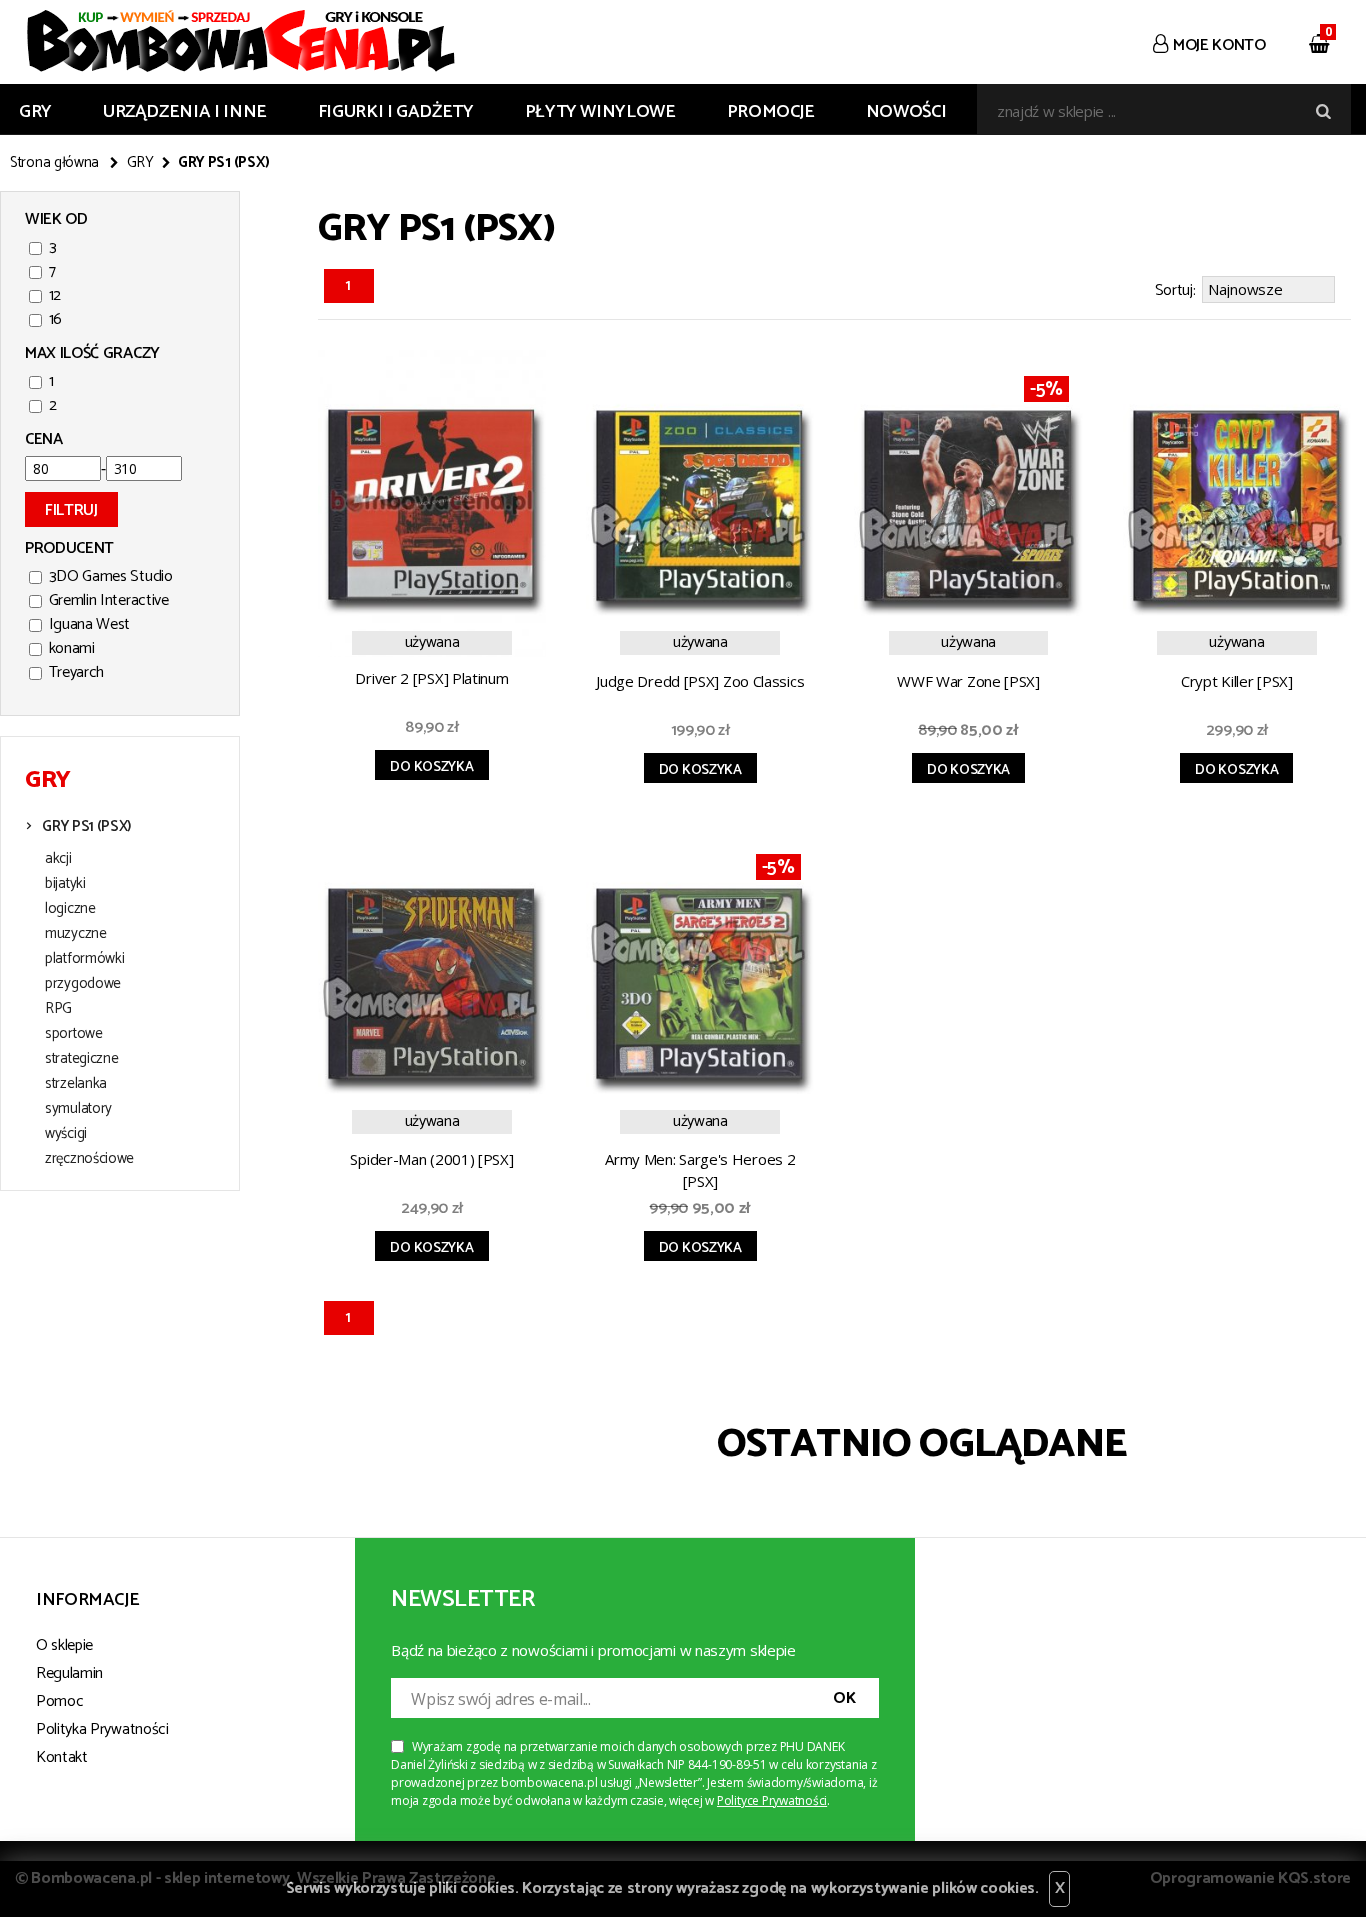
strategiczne (81, 1059)
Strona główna (54, 163)
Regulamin (69, 1673)
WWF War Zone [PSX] (968, 681)
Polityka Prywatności (102, 1729)
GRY (35, 112)
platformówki (84, 959)
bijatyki (65, 884)
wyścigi (66, 1134)
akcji (58, 859)
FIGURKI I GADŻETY (396, 112)
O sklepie (64, 1645)
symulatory (78, 1109)
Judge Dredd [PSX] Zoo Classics (700, 681)
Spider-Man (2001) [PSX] (431, 1159)
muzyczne (76, 934)
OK (844, 1698)
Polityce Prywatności (772, 1800)
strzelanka (76, 1084)
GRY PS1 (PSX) (86, 826)
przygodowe (83, 984)
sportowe (74, 1034)
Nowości (906, 112)
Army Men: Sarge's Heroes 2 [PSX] (700, 1170)
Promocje (771, 112)
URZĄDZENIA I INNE (185, 112)
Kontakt (62, 1757)
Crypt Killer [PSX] (1237, 681)
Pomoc (59, 1701)
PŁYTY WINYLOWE (600, 112)
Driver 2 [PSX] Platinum (431, 678)
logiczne (70, 909)
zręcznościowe (89, 1159)
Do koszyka (431, 767)
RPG (58, 1009)
